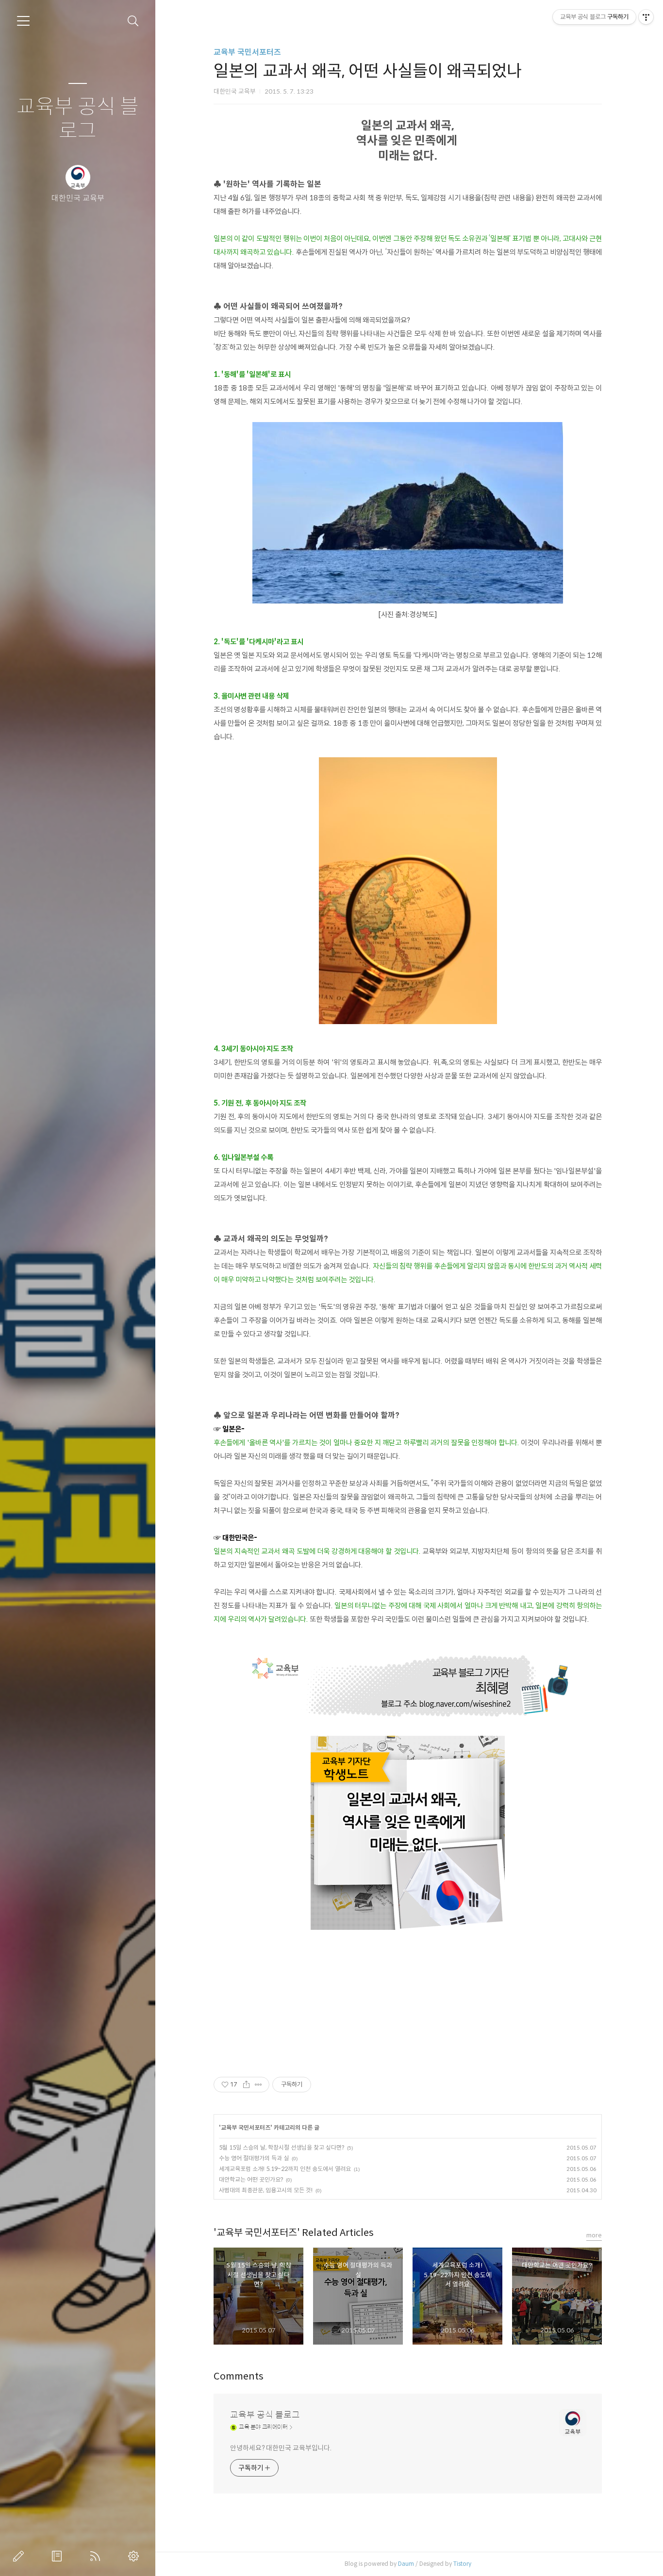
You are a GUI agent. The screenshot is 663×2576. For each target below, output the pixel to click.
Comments (239, 2376)
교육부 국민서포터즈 (247, 52)
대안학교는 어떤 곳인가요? (251, 2179)
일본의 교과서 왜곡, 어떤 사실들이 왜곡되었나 (313, 2020)
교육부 (434, 2020)
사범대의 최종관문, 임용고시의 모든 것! (266, 2190)
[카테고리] (23, 21)
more (594, 2235)
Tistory (462, 2564)
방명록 (59, 2556)
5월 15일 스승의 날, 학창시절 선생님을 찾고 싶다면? (282, 2147)
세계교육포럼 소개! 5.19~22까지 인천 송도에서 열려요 (285, 2169)
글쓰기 (20, 2556)
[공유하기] (246, 2085)
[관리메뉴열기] (646, 17)
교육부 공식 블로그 (78, 119)
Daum (406, 2564)
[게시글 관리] (258, 2085)
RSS (97, 2556)
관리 (135, 2556)
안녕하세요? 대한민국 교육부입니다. (281, 2448)
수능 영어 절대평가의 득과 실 (254, 2158)
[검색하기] (133, 21)
